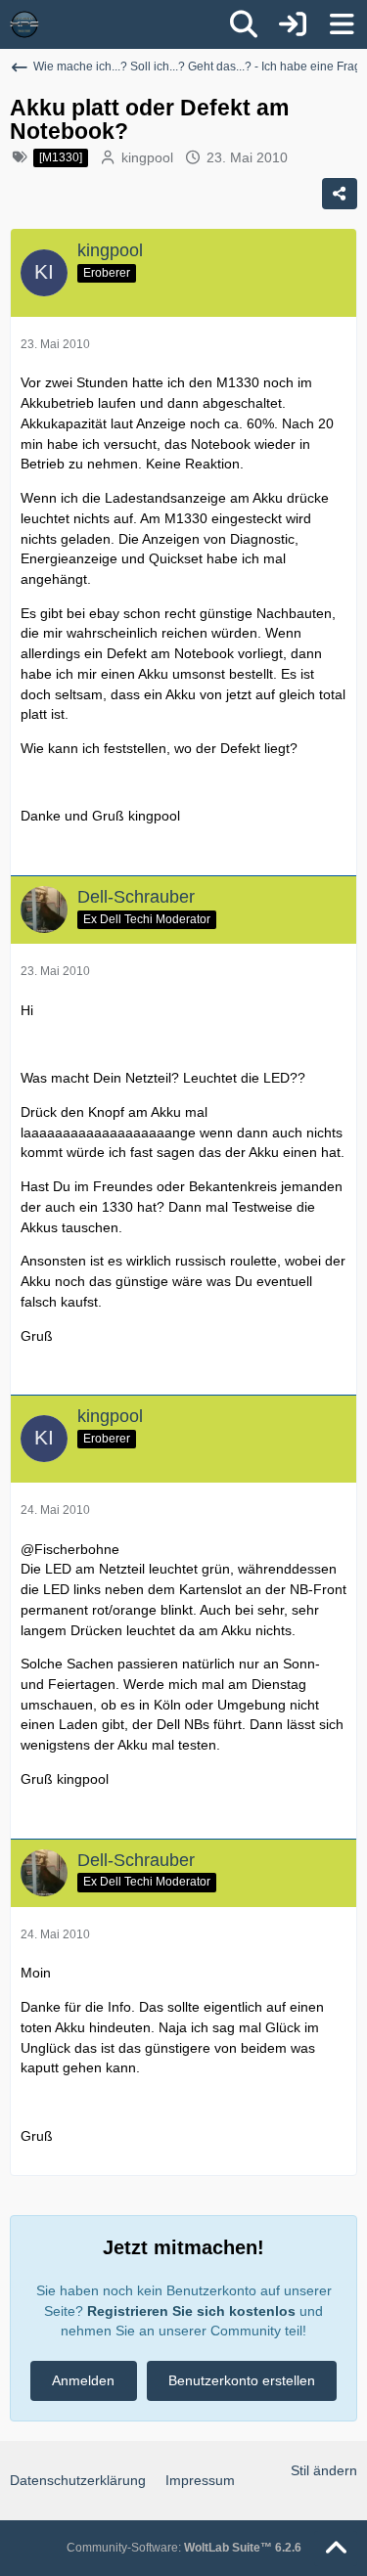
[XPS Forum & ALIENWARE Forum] (24, 24)
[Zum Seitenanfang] (336, 2549)
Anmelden (83, 2380)
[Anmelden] (293, 24)
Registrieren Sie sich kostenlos (191, 2311)
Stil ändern (324, 2470)
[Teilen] (340, 194)
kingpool (147, 157)
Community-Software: (184, 2548)
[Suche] (244, 24)
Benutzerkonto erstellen (242, 2380)
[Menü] (342, 24)
